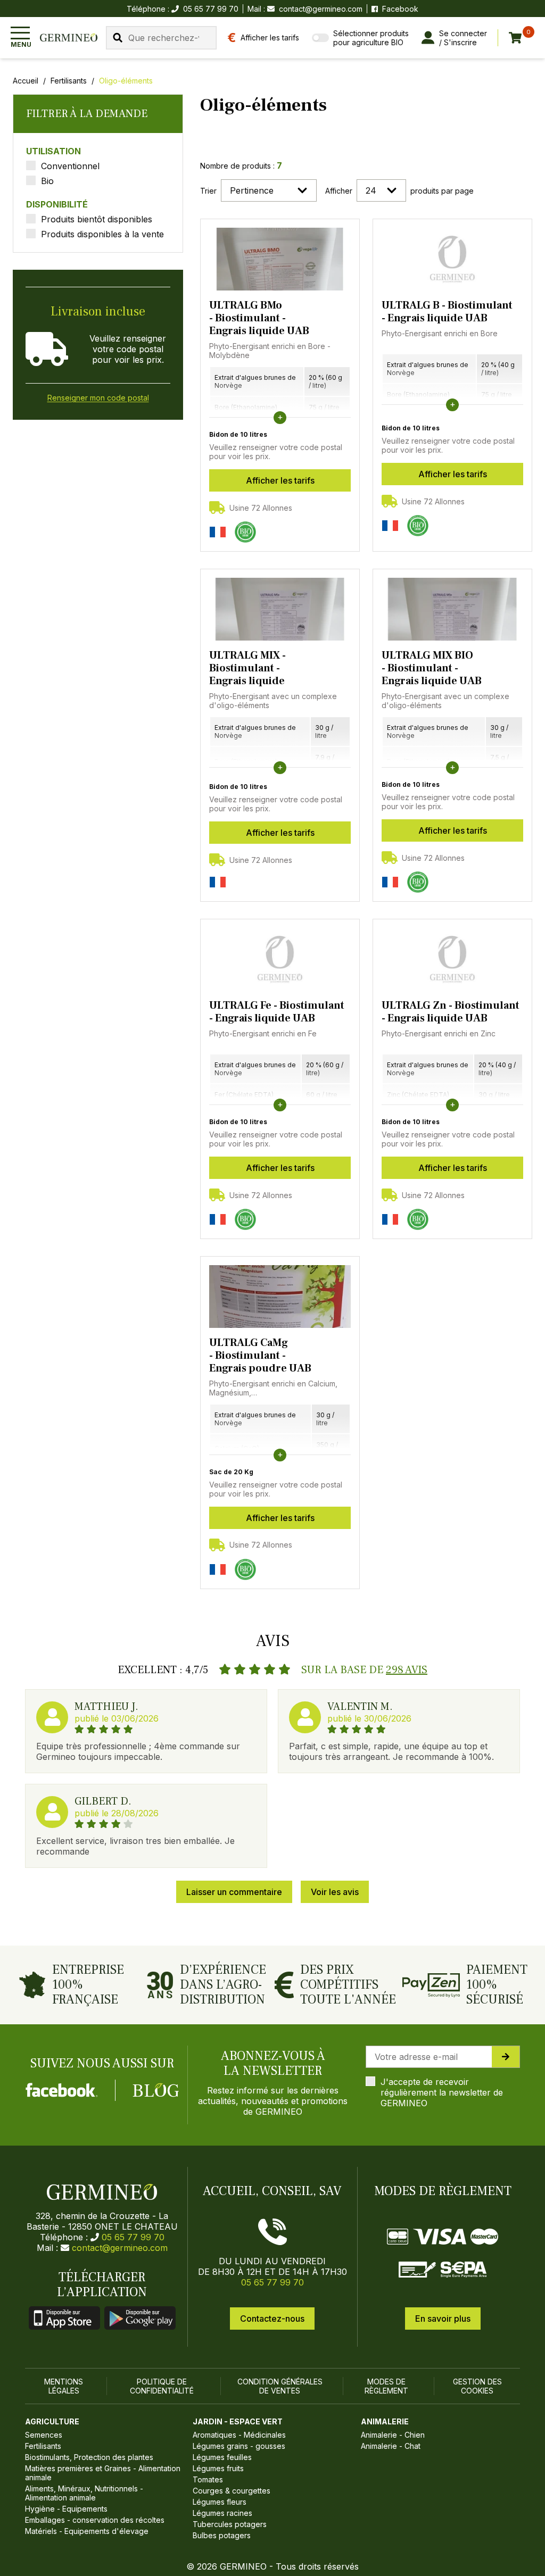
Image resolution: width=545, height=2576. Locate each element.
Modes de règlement (386, 2386)
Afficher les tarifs (280, 480)
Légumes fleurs (220, 2502)
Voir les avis (335, 1892)
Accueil (26, 81)
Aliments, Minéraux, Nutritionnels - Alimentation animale (84, 2493)
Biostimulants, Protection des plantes (89, 2457)
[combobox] (161, 38)
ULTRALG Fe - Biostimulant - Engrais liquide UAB (277, 1012)
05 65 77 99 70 (133, 2237)
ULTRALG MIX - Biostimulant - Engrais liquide (247, 668)
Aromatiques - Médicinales (239, 2435)
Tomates (208, 2479)
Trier (208, 191)
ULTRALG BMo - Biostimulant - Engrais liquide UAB (259, 318)
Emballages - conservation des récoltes (95, 2520)
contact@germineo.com (321, 9)
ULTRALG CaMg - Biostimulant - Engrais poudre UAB (260, 1356)
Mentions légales (64, 2386)
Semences (44, 2435)
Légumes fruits (218, 2468)
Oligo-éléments (126, 81)
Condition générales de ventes (280, 2386)
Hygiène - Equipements (66, 2509)
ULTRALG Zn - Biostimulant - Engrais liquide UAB (451, 1012)
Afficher (339, 191)
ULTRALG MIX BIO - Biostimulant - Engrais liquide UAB (432, 668)
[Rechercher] (118, 38)
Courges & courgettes (232, 2491)
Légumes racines (222, 2513)
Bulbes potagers (222, 2535)
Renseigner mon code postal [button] (98, 398)
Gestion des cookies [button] (477, 2386)
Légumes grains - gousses (239, 2446)
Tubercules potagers (230, 2524)
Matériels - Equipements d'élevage (87, 2531)
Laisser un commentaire (234, 1892)
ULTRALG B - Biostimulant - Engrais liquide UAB (447, 312)
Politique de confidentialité (162, 2386)
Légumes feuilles (222, 2457)
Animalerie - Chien (393, 2435)
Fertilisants (69, 81)
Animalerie (385, 2421)
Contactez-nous (272, 2319)
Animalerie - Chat (391, 2446)
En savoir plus (443, 2319)
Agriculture (52, 2421)
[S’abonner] (506, 2057)
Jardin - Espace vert (238, 2421)
